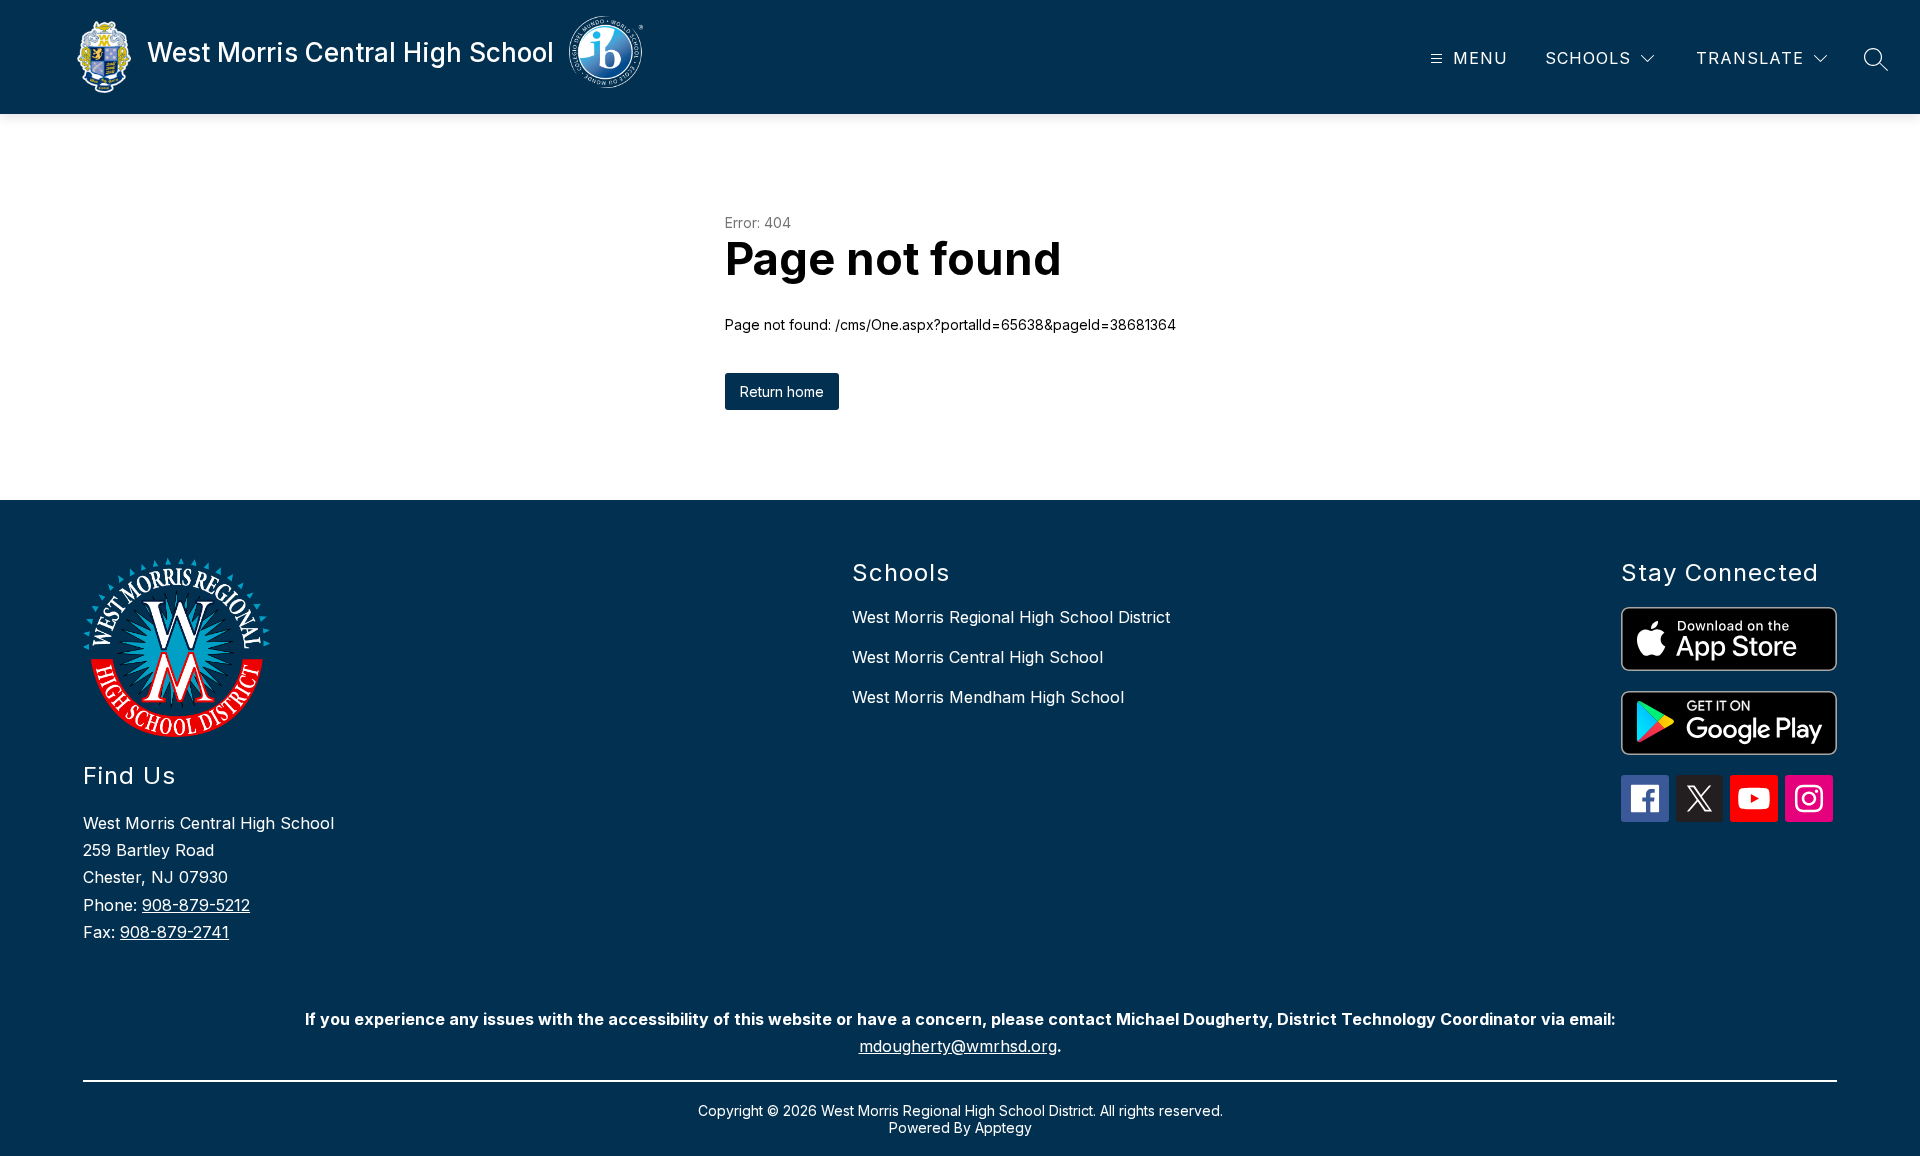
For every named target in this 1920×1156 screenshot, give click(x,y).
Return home (782, 391)
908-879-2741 (174, 932)
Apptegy (1003, 1127)
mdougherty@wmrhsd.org (958, 1046)
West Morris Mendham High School (988, 697)
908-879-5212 (196, 905)
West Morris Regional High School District (1011, 617)
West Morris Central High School (977, 657)
